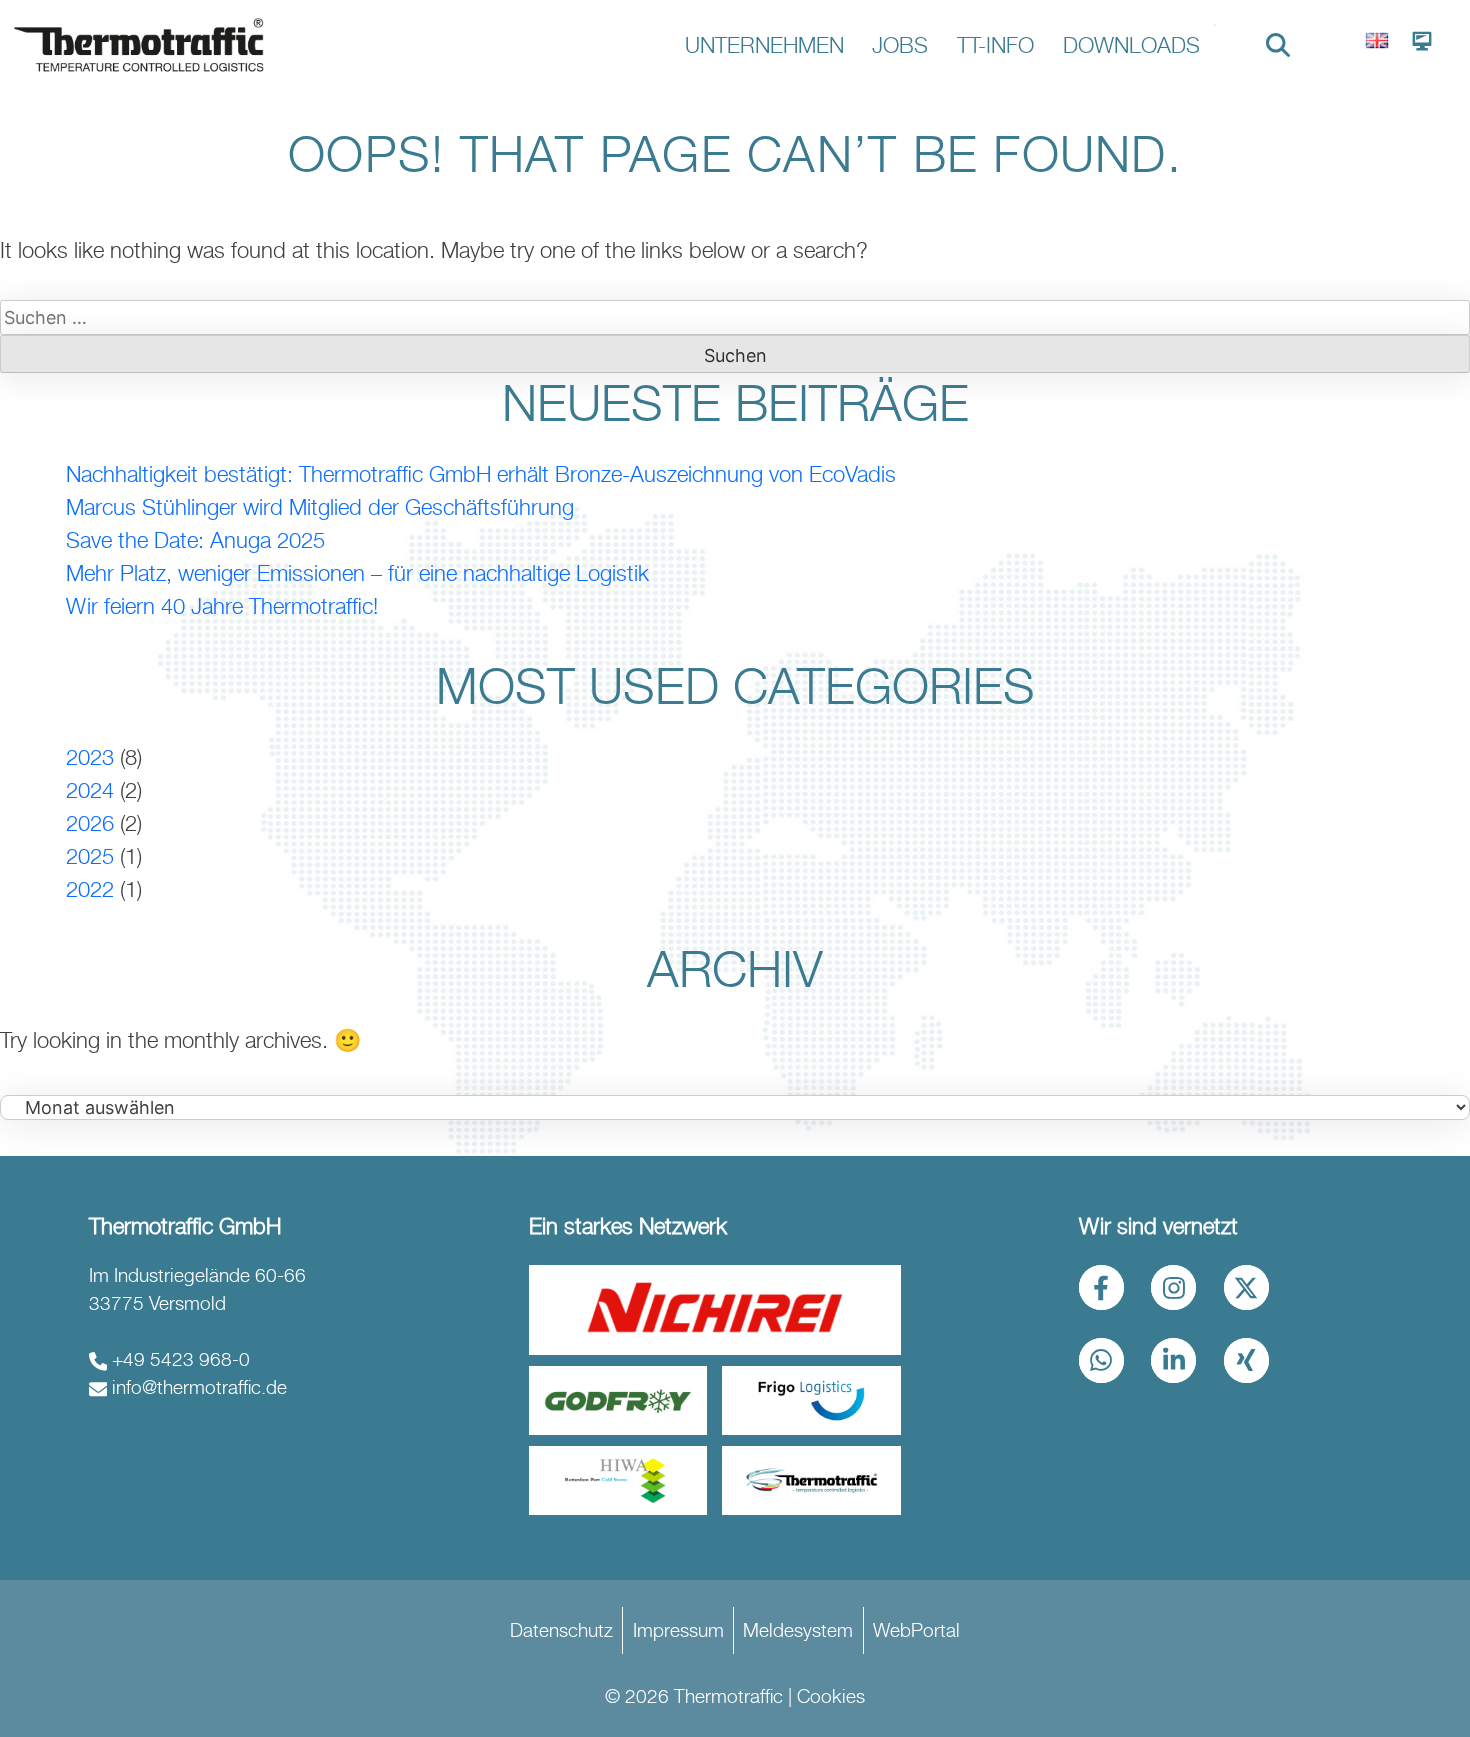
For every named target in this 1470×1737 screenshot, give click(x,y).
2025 (90, 856)
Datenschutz (561, 1630)
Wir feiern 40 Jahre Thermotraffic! (222, 606)
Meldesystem (798, 1630)
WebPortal (916, 1630)
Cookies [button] (831, 1696)
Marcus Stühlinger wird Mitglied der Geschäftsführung (320, 507)
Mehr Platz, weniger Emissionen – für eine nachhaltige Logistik (357, 573)
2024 (90, 790)
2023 (90, 757)
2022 (90, 889)
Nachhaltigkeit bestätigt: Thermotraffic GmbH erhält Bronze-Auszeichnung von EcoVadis (481, 474)
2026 (90, 823)
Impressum (678, 1630)
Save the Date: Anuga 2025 (195, 540)
